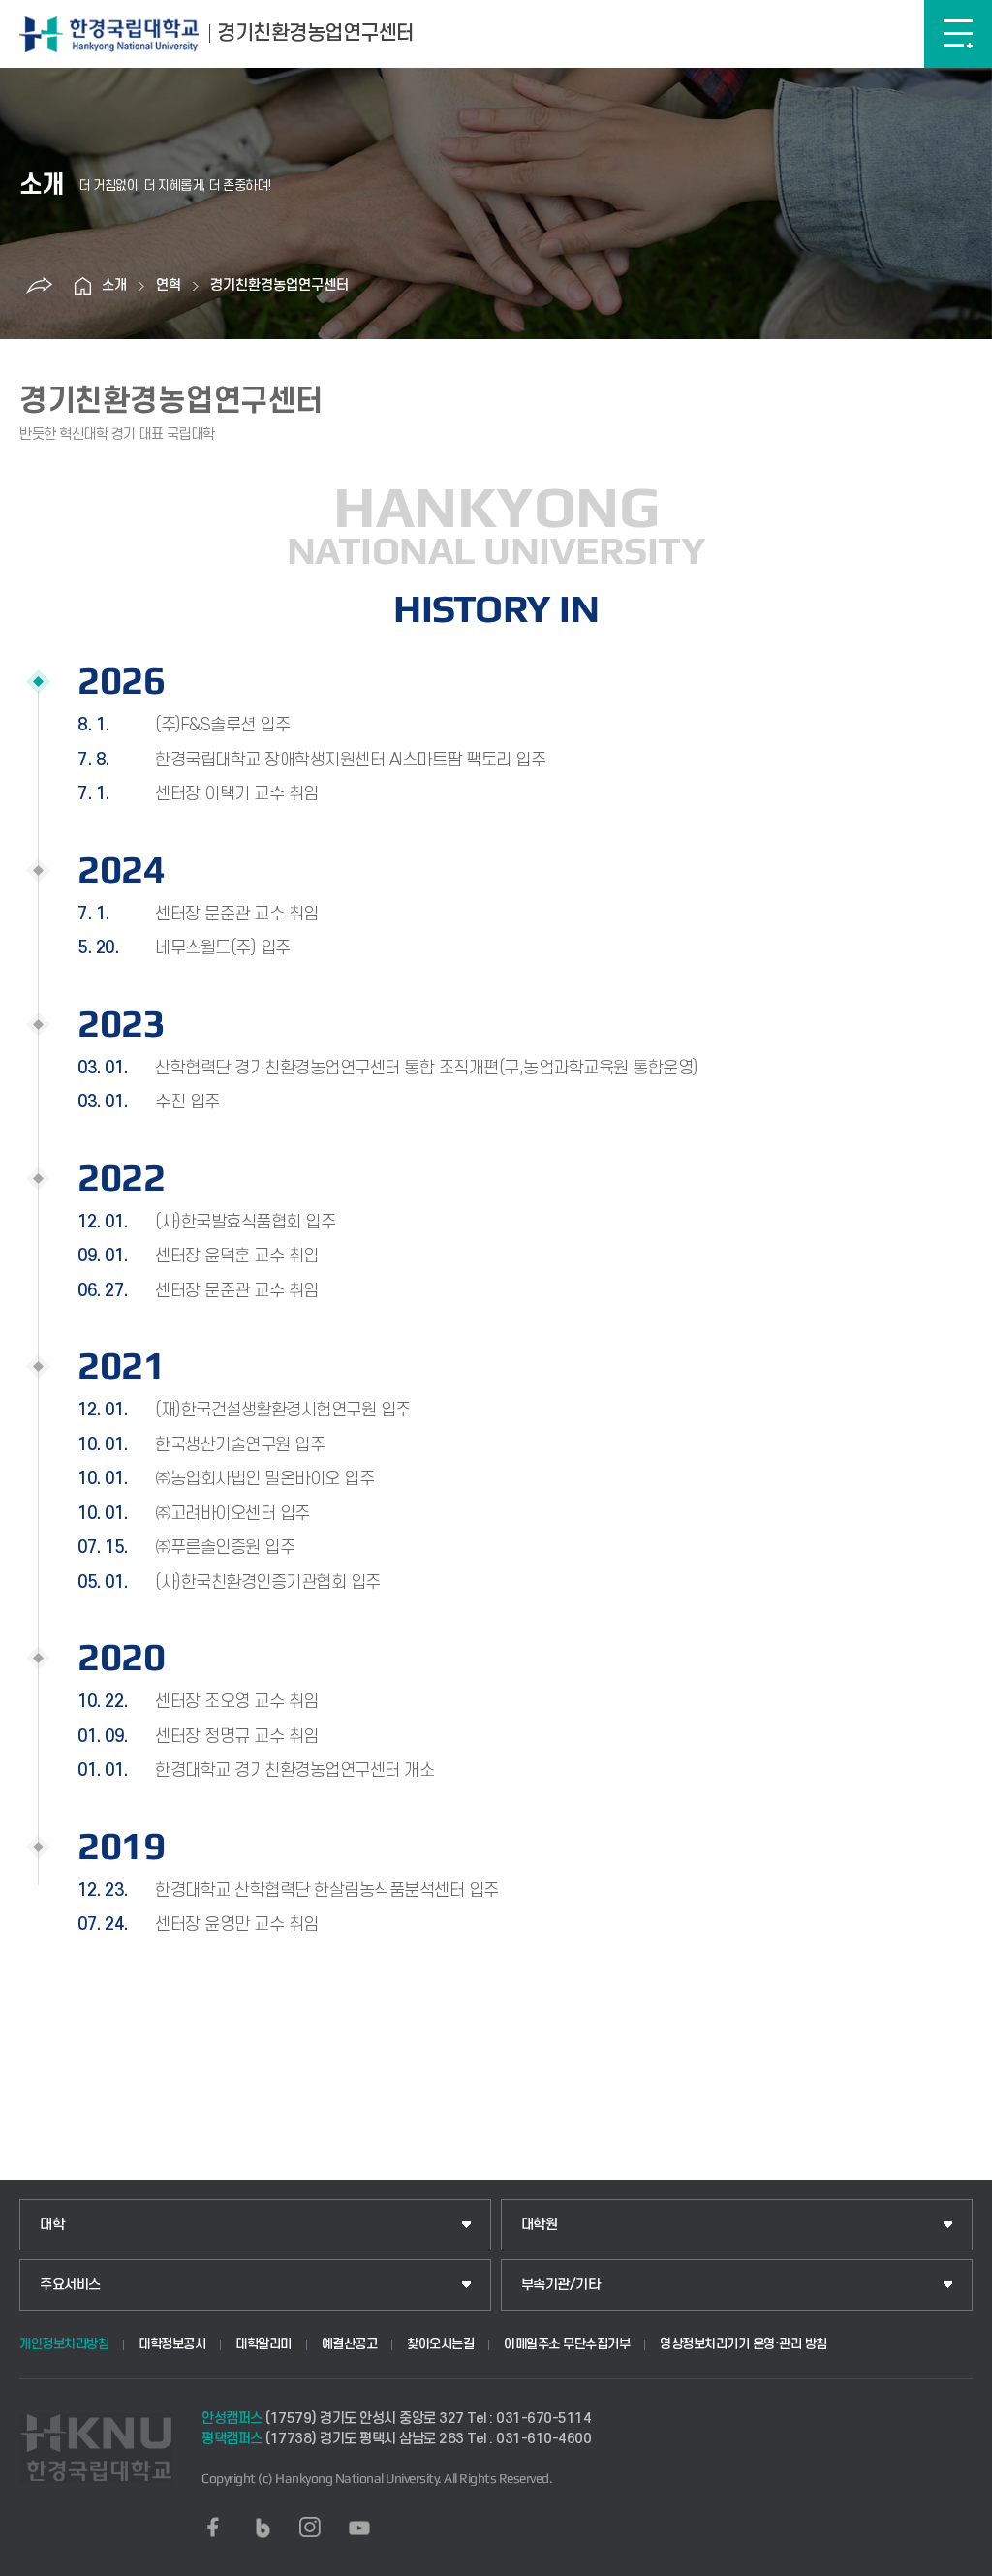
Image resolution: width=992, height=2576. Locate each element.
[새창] (213, 2528)
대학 (52, 2225)
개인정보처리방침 (64, 2344)
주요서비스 (70, 2285)
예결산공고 (350, 2344)
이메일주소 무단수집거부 (567, 2344)
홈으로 (82, 286)
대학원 (540, 2225)
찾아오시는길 (440, 2344)
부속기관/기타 (561, 2285)
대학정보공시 (172, 2344)
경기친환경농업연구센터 (279, 285)
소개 (114, 285)
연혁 (169, 285)
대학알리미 (263, 2344)
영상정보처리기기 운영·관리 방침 (744, 2344)
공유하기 (39, 286)
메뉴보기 (958, 34)
